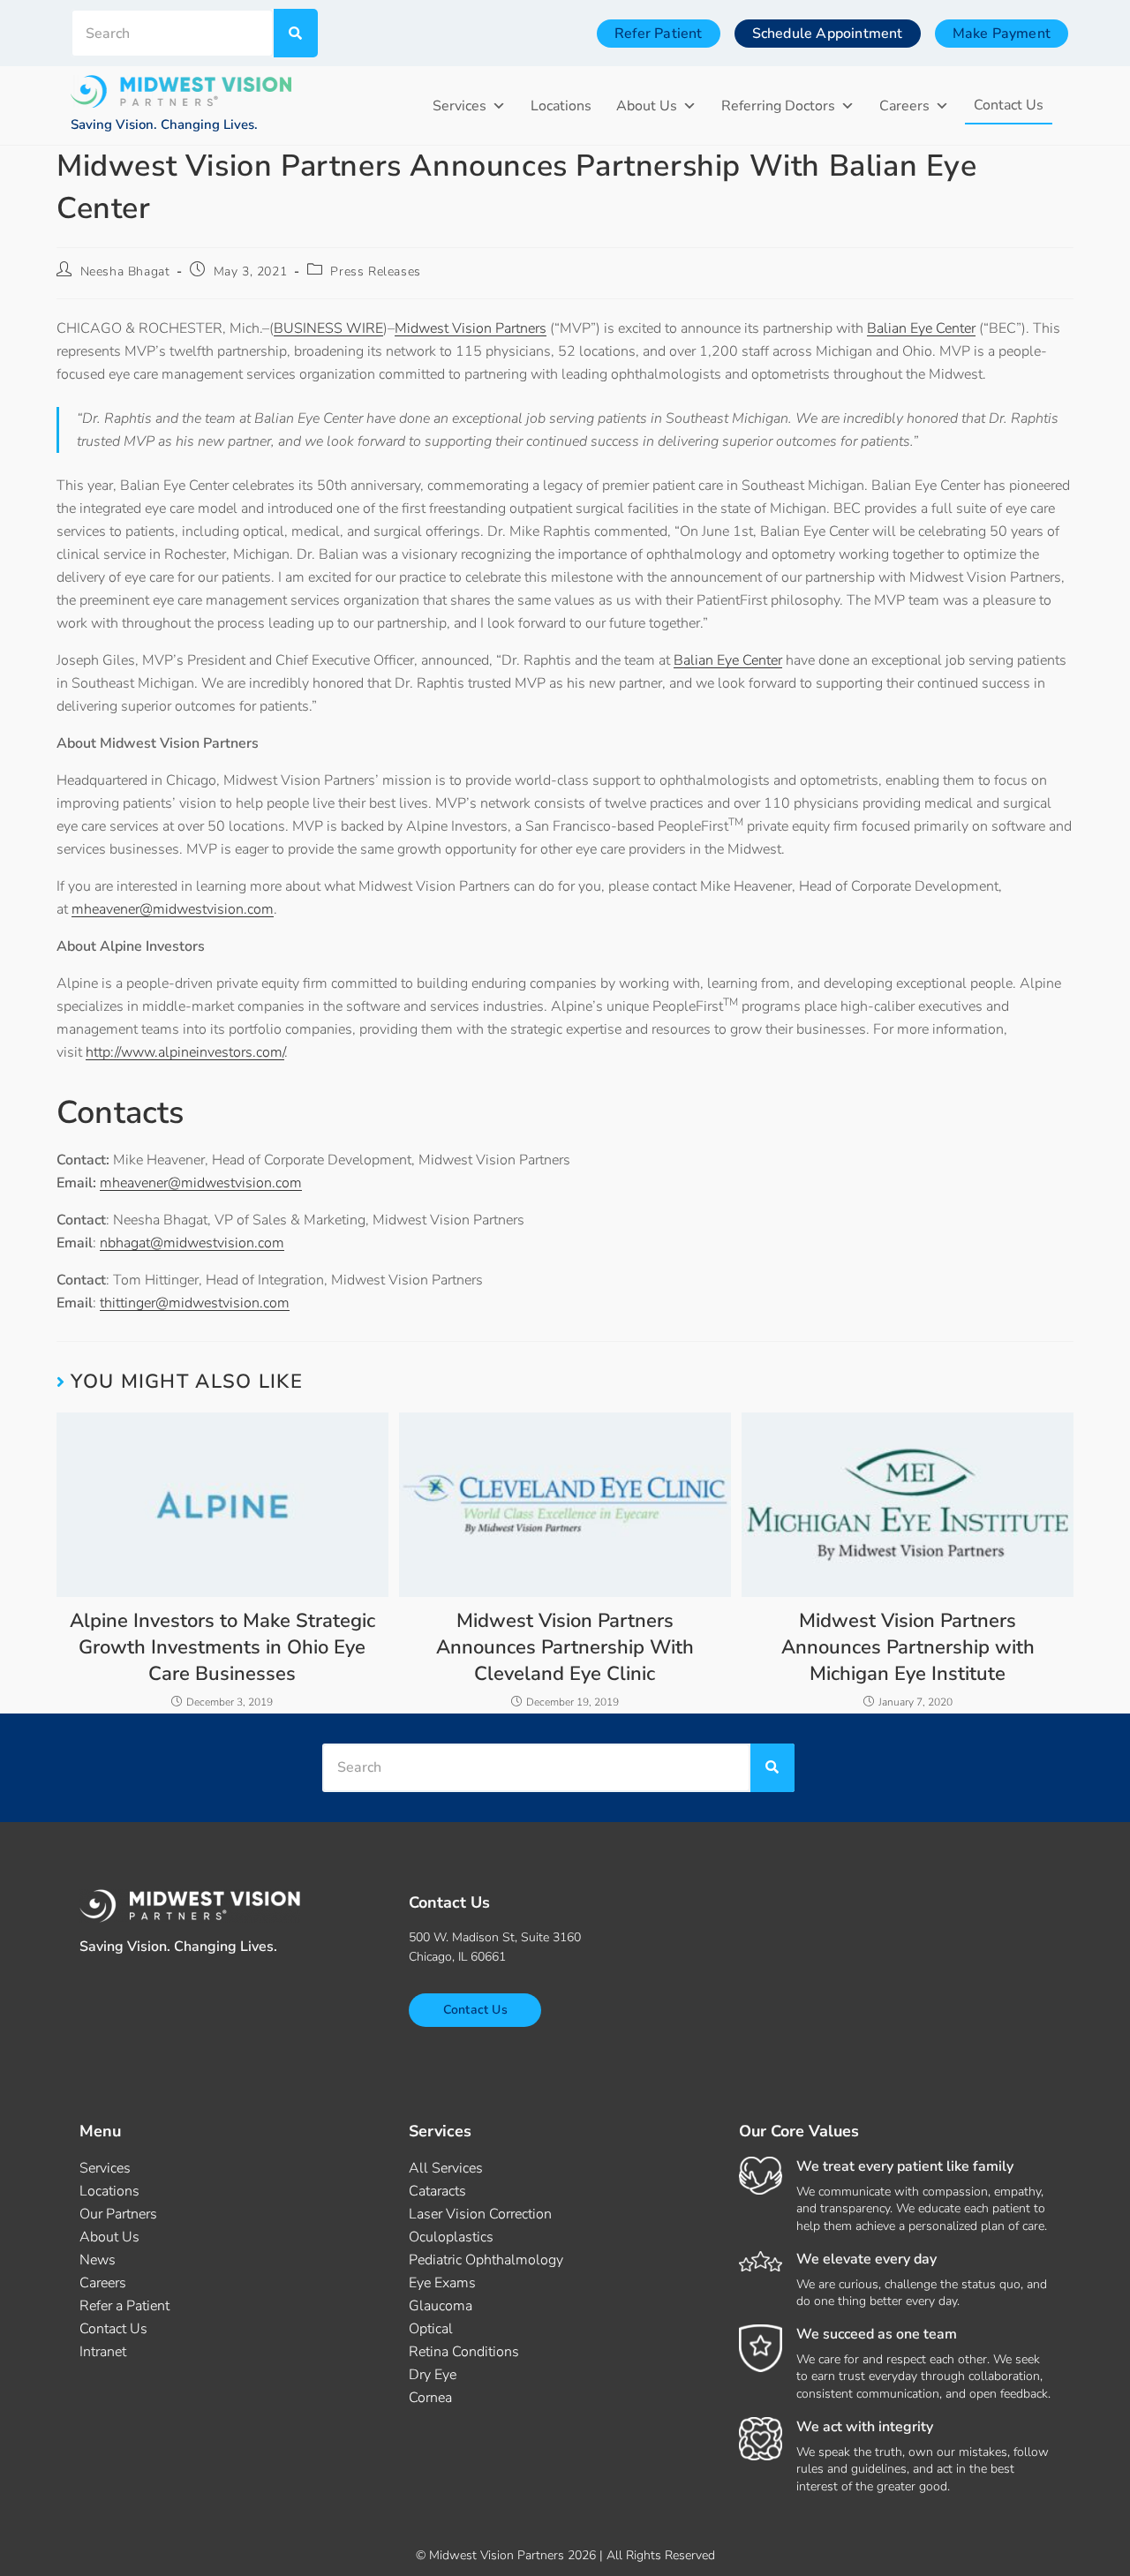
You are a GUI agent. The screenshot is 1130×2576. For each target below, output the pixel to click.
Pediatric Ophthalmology (486, 2260)
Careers (904, 106)
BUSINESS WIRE (328, 328)
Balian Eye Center (921, 328)
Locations (561, 106)
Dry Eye (433, 2375)
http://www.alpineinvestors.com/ (185, 1052)
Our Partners (118, 2214)
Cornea (430, 2398)
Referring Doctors (778, 106)
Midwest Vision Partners (471, 328)
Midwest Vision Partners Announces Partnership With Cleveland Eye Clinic (565, 1647)
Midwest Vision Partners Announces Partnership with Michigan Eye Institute (908, 1647)
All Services (446, 2168)
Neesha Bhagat (125, 271)
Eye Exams (442, 2283)
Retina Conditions (464, 2352)
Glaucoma (441, 2306)
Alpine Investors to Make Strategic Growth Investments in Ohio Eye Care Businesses (222, 1647)
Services (460, 106)
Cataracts (437, 2191)
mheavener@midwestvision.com (173, 909)
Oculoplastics (451, 2237)
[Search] (296, 33)
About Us (647, 106)
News (98, 2260)
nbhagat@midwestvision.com (192, 1243)
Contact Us (1009, 105)
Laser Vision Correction (480, 2214)
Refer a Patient (124, 2306)
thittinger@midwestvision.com (195, 1303)
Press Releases (375, 271)
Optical (431, 2329)
